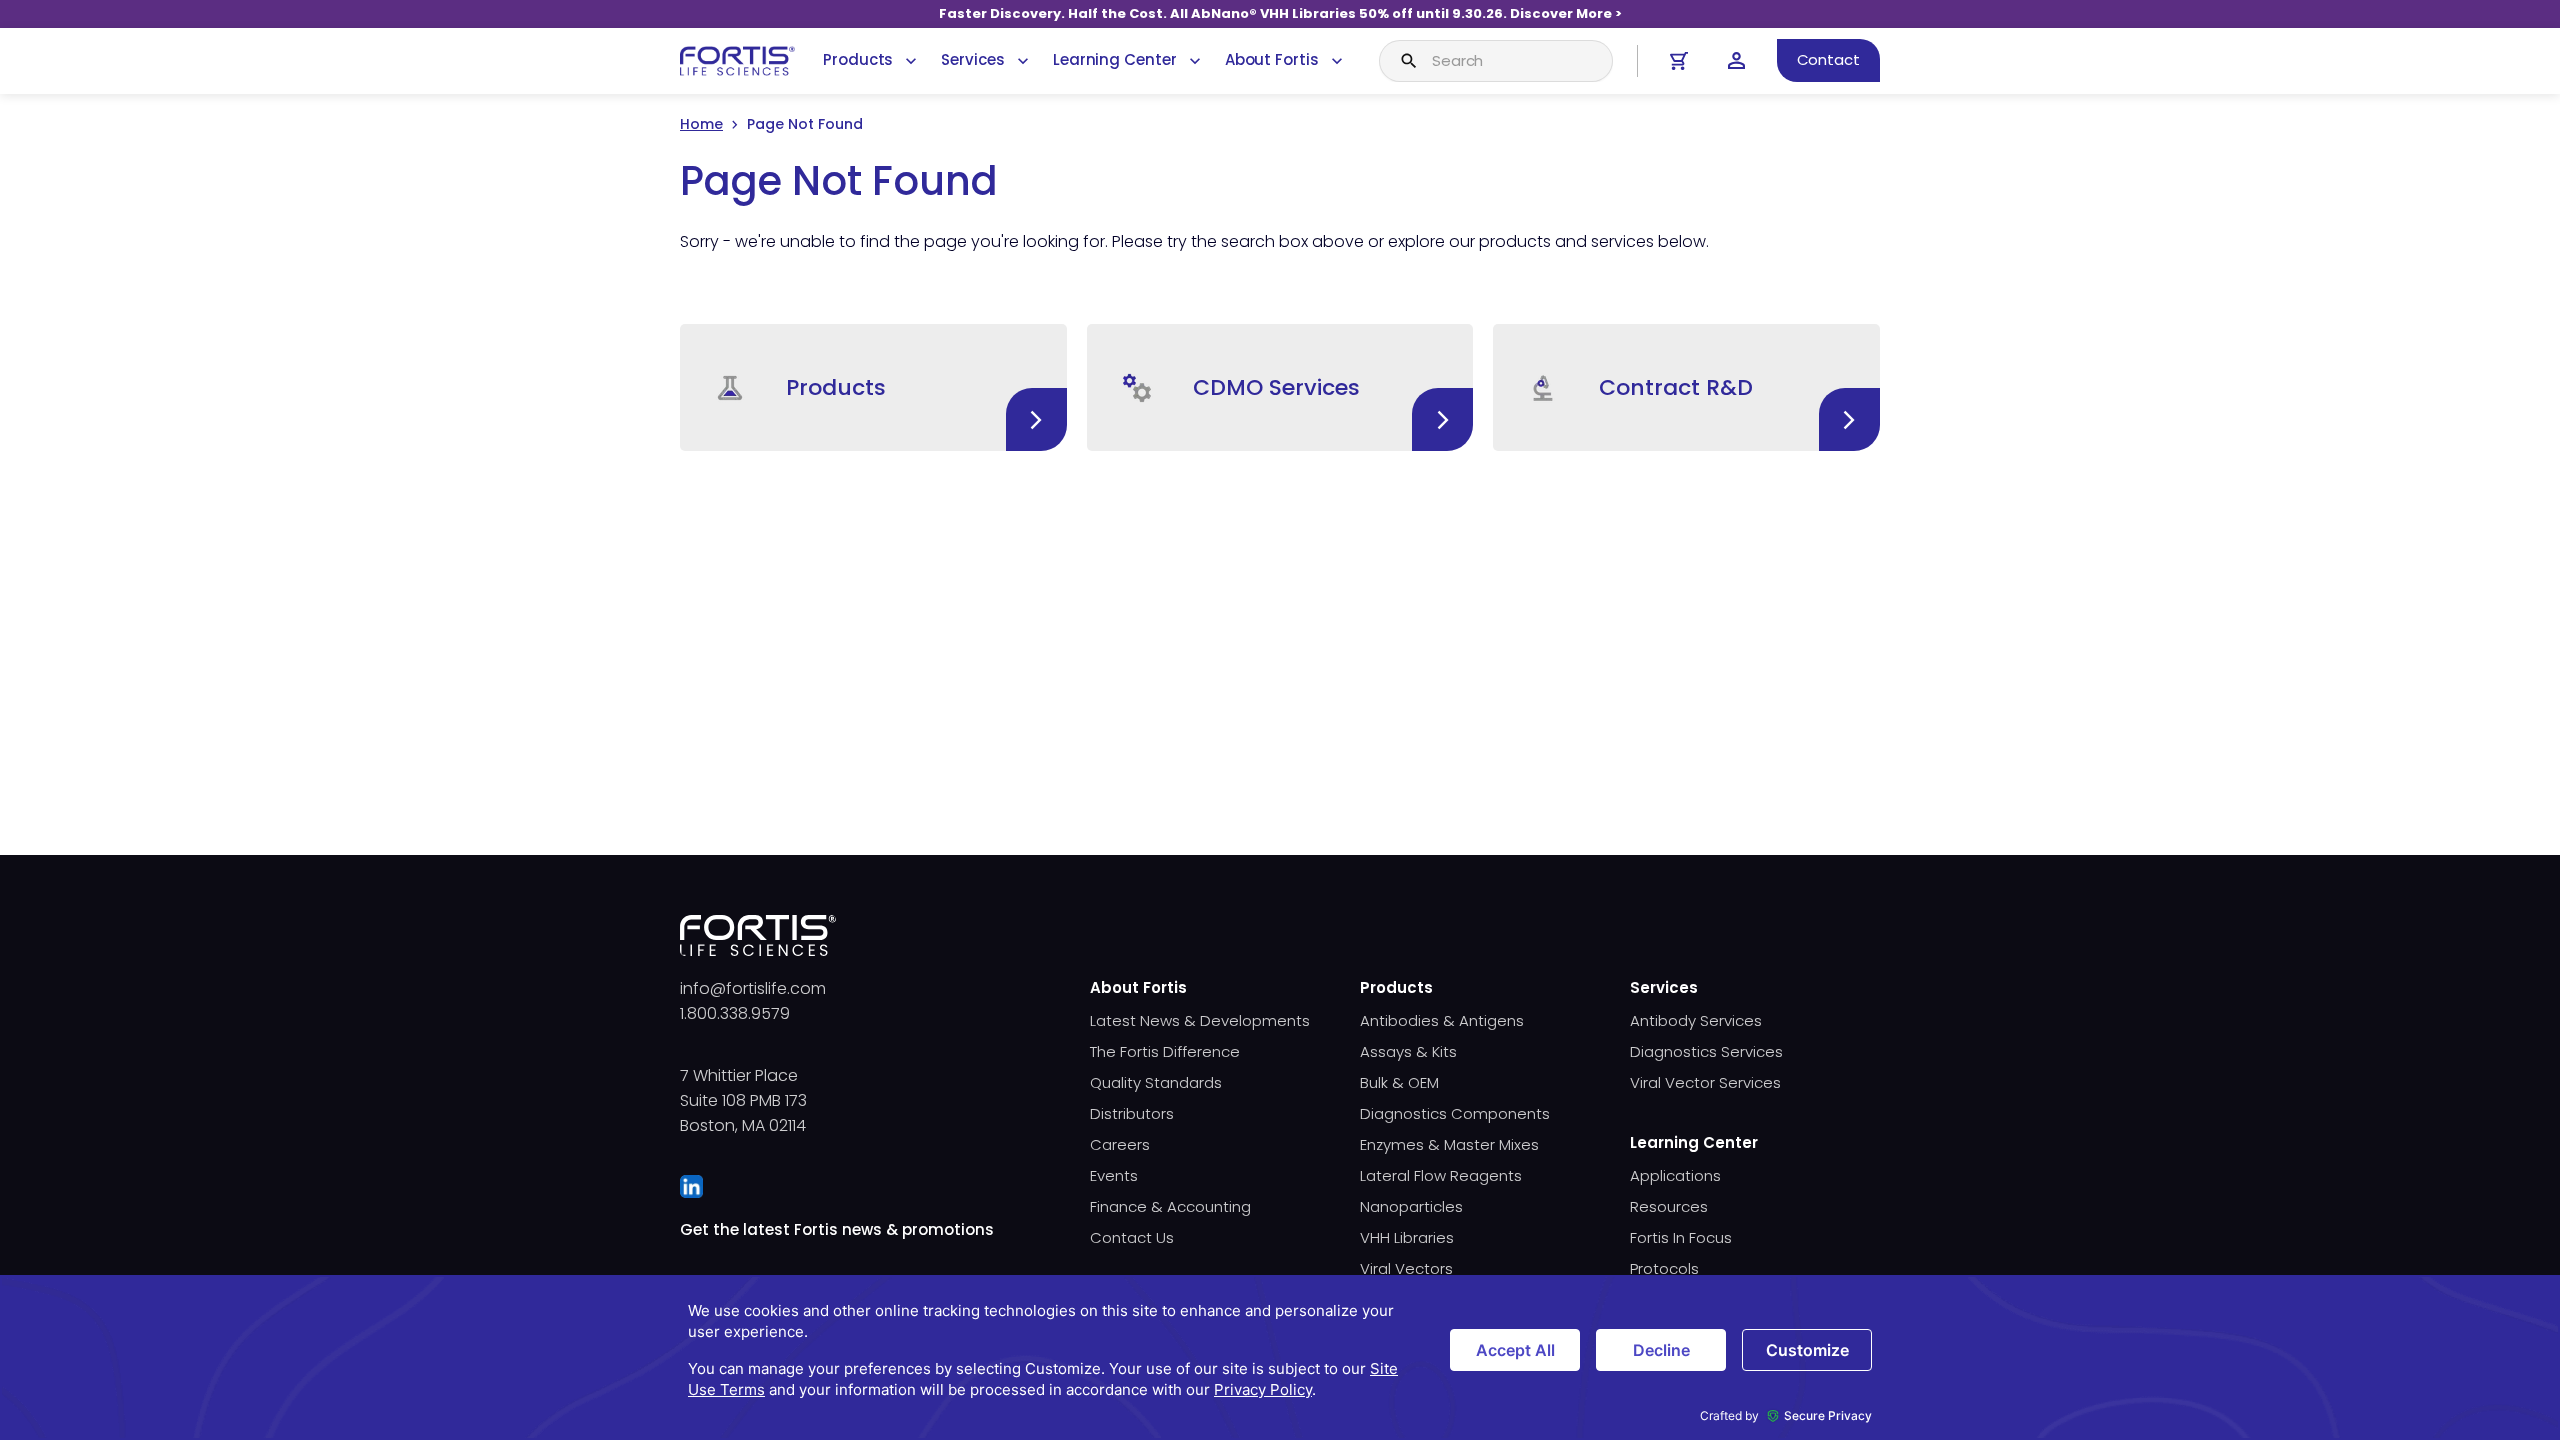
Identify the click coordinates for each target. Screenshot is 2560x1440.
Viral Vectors (1406, 1268)
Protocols (1664, 1268)
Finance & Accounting (1170, 1206)
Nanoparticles (1411, 1206)
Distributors (1132, 1113)
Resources (1669, 1206)
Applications (1675, 1175)
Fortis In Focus (1681, 1237)
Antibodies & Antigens (1442, 1020)
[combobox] (1496, 61)
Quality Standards (1156, 1082)
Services (972, 59)
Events (1114, 1175)
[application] (1280, 1357)
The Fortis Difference (1165, 1051)
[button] (873, 387)
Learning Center (1115, 59)
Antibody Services (1696, 1020)
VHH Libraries (1407, 1237)
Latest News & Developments (1200, 1020)
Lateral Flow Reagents (1441, 1175)
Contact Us (1132, 1237)
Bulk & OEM (1399, 1082)
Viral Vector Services (1705, 1082)
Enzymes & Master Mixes (1449, 1144)
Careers (1120, 1144)
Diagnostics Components (1455, 1113)
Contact (1828, 59)
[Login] (1736, 60)
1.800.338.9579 (735, 1013)
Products (858, 59)
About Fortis (1272, 59)
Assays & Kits (1408, 1051)
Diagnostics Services (1706, 1051)
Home (701, 124)
